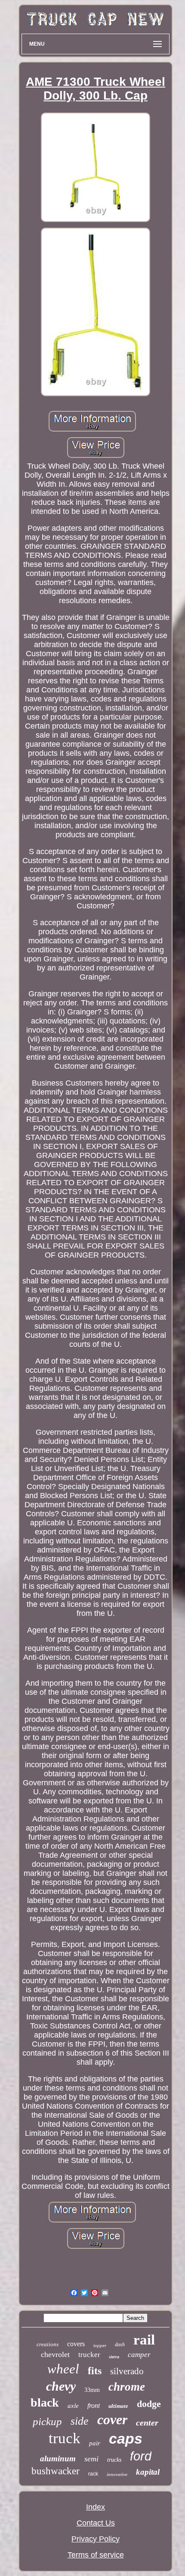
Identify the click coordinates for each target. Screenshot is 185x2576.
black (45, 2402)
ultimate (118, 2406)
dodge (149, 2404)
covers (76, 2344)
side (80, 2421)
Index (96, 2507)
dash (120, 2344)
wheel (63, 2369)
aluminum (58, 2459)
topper (100, 2345)
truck (65, 2438)
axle (73, 2406)
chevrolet (55, 2354)
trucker (89, 2355)
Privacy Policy (96, 2539)
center (147, 2423)
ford (141, 2456)
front (94, 2405)
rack (93, 2474)
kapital (148, 2472)
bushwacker (55, 2471)
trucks (114, 2460)
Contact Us (96, 2523)
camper (139, 2355)
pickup (47, 2421)
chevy (61, 2386)
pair (95, 2443)
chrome (127, 2387)
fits (95, 2371)
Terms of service (96, 2555)
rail (144, 2340)
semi (91, 2459)
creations (48, 2344)
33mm (92, 2390)
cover (112, 2419)
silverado (127, 2371)
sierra (114, 2357)
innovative (117, 2474)
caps (126, 2438)
